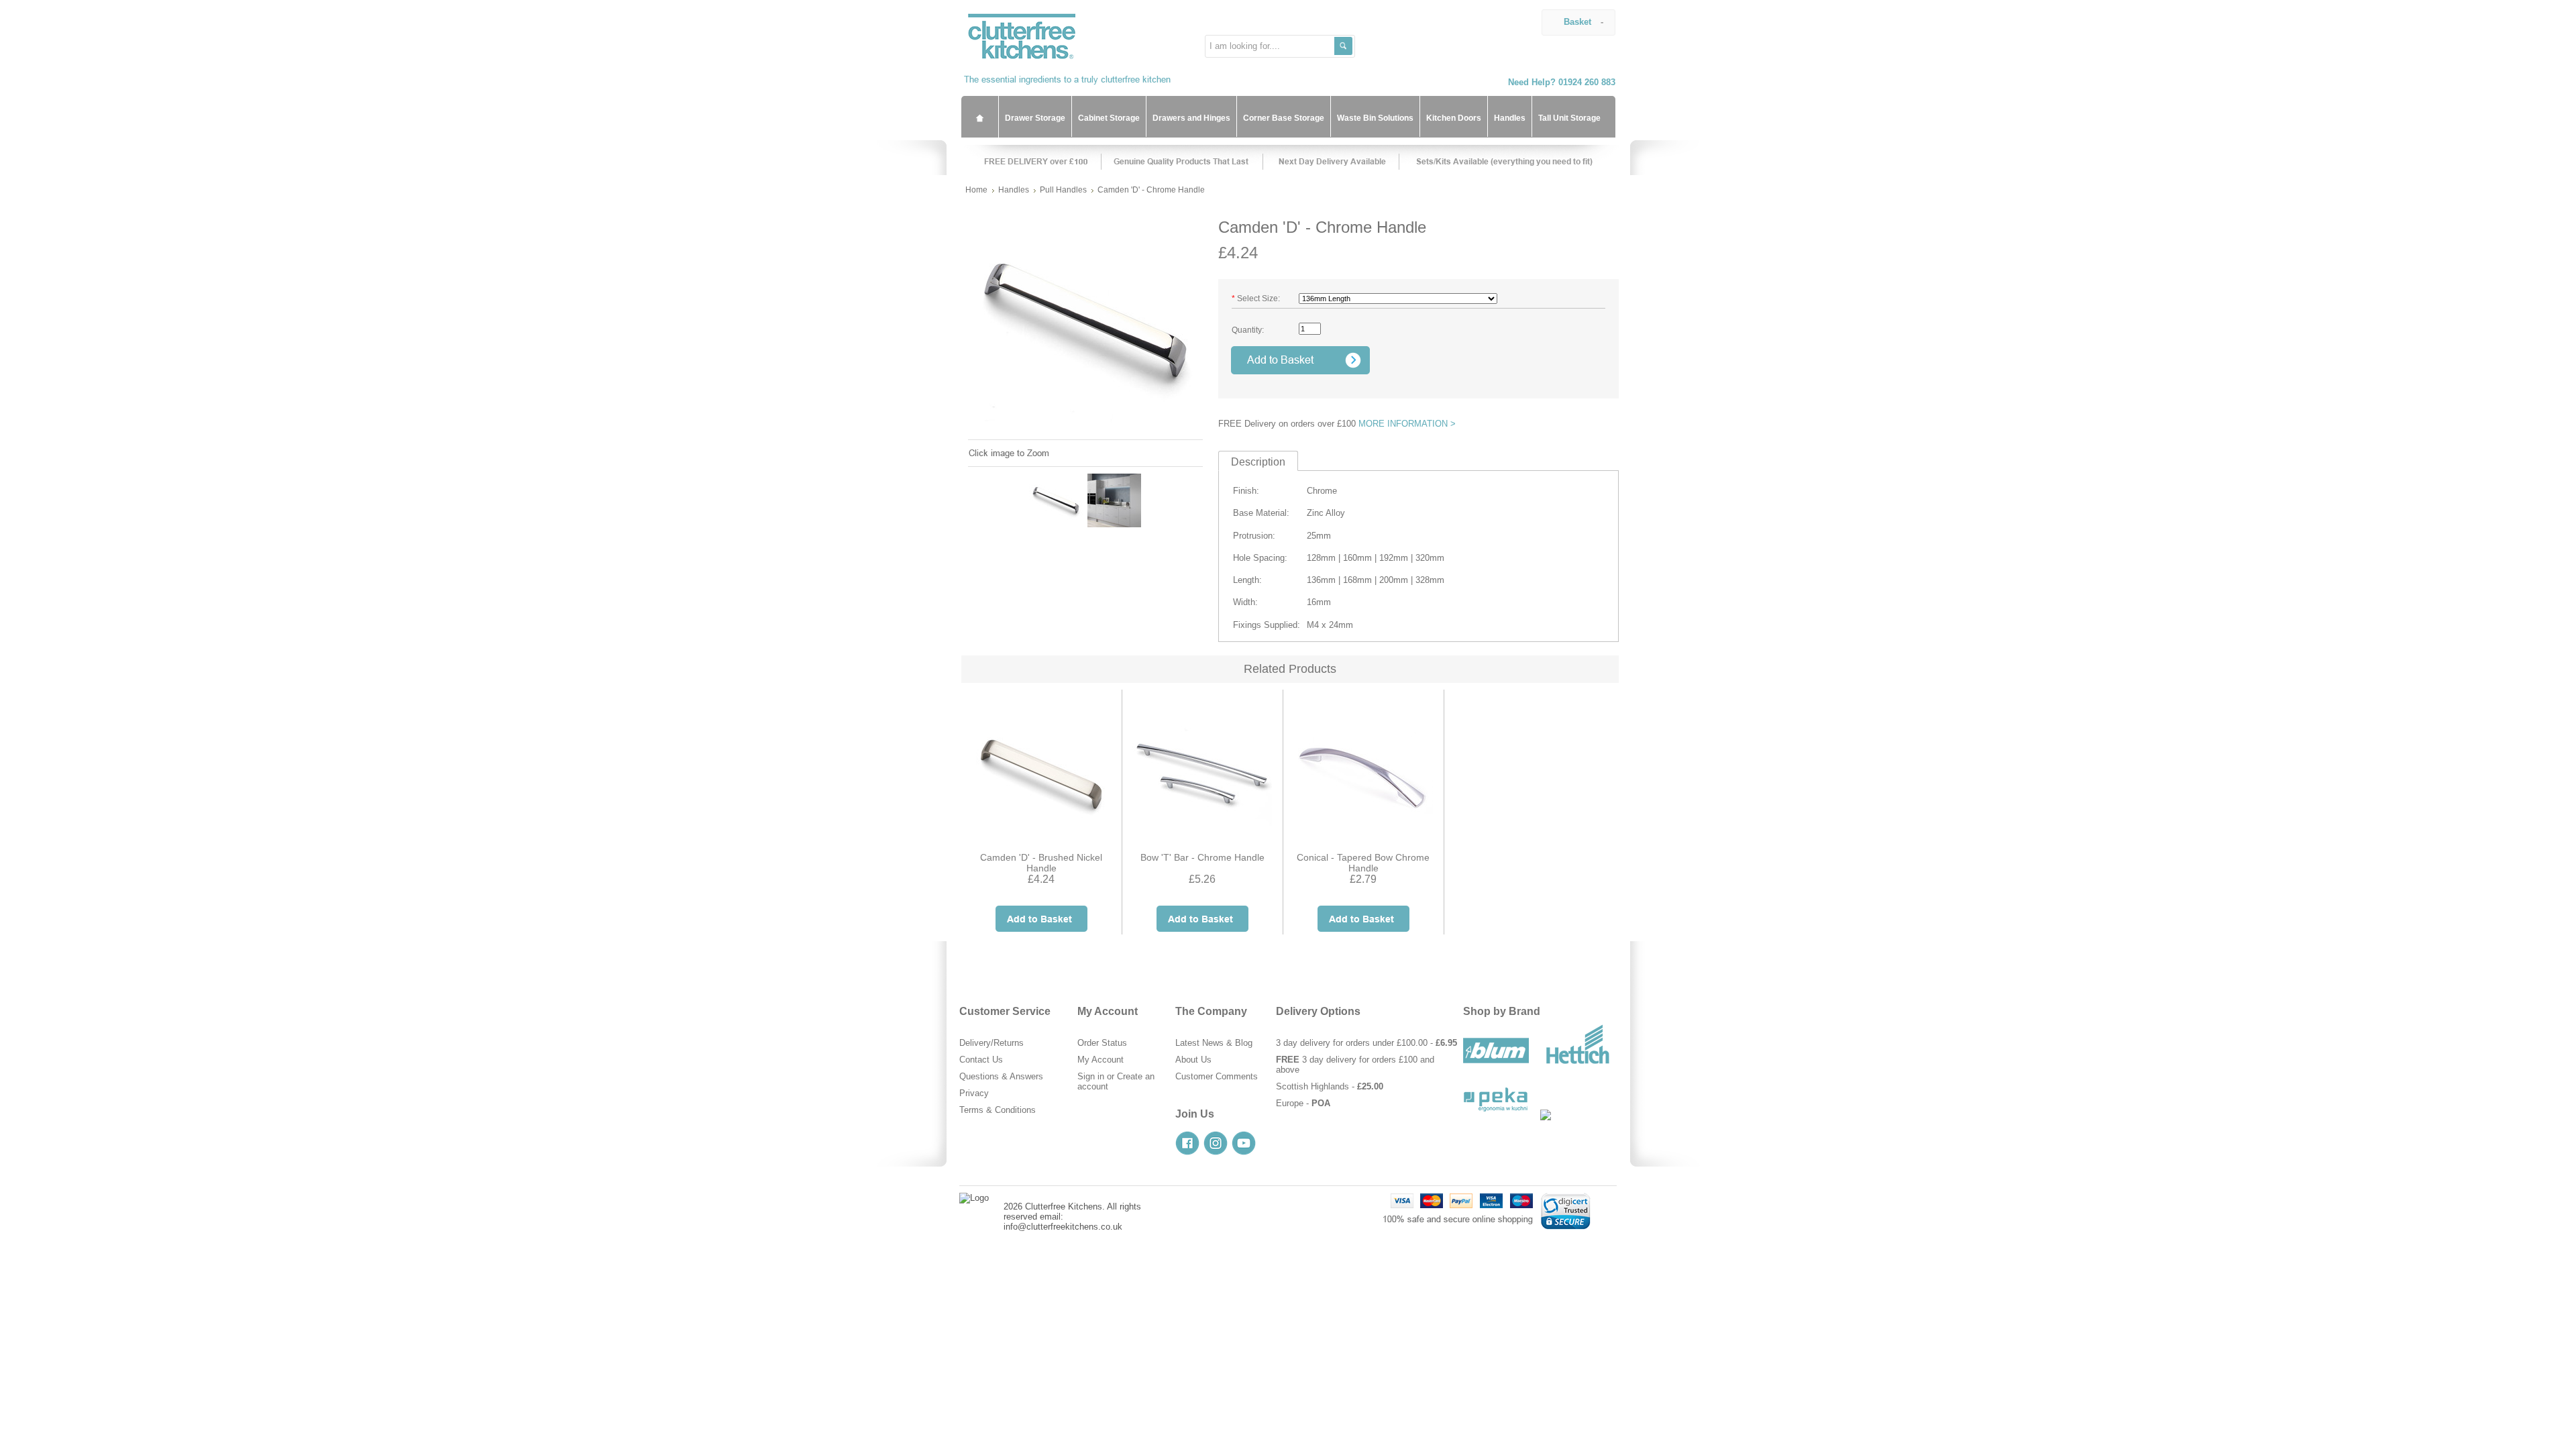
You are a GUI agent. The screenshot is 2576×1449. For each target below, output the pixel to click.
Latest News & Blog (1214, 1043)
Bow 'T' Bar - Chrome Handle (1202, 857)
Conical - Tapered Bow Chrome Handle (1363, 863)
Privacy (974, 1093)
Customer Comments (1217, 1076)
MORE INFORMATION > (1407, 424)
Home (976, 190)
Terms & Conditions (998, 1110)
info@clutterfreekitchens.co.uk (1063, 1227)
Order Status (1102, 1043)
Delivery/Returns (991, 1043)
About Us (1193, 1060)
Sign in (1091, 1076)
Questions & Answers (1001, 1076)
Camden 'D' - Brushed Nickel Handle (1041, 863)
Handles (1014, 190)
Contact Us (981, 1060)
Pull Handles (1063, 190)
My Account (1101, 1060)
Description (1258, 462)
